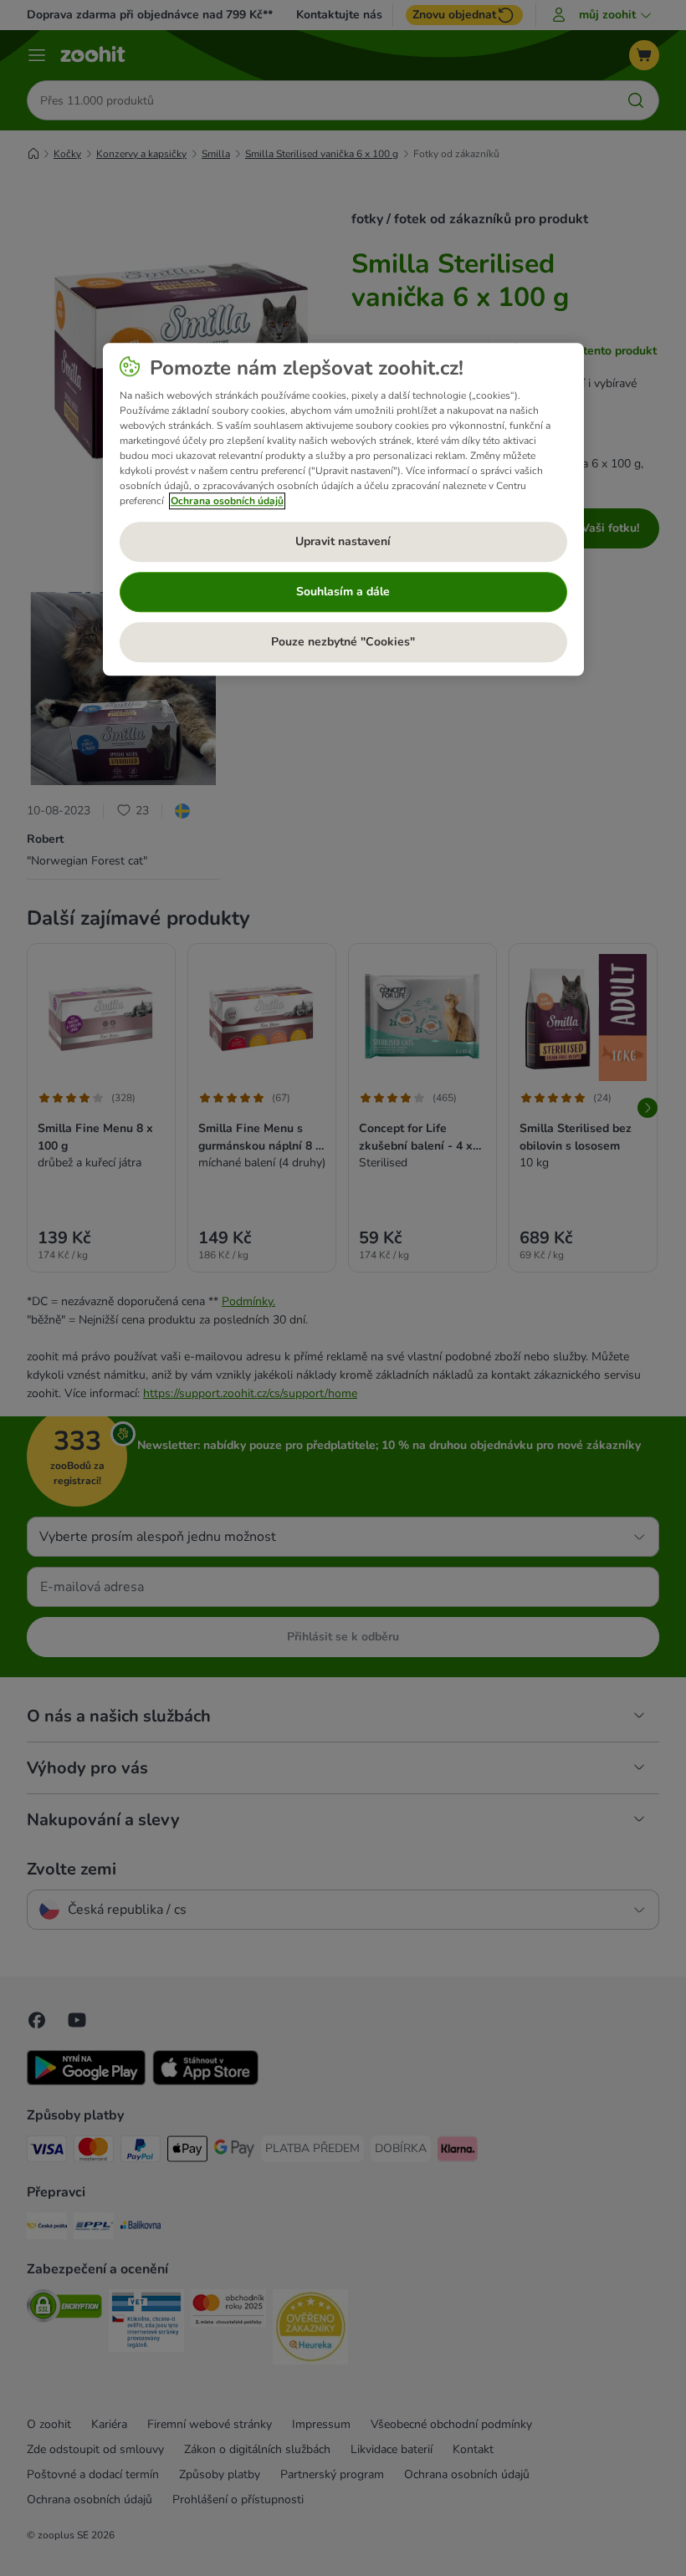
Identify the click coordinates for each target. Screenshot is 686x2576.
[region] (343, 509)
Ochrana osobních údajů (227, 501)
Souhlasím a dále (343, 592)
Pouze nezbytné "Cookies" (343, 643)
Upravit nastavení (343, 542)
